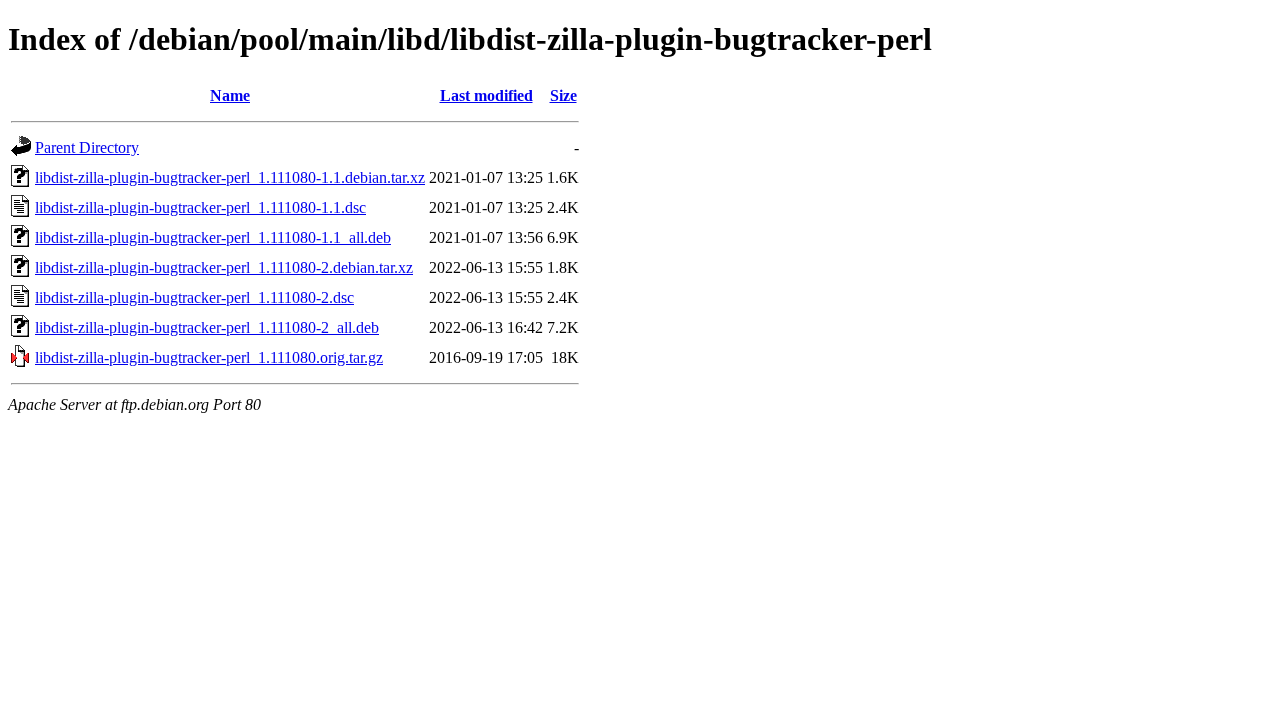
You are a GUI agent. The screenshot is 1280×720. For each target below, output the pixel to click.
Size (563, 95)
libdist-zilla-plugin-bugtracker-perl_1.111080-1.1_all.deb (213, 237)
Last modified (486, 95)
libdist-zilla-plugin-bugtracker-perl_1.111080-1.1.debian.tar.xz (230, 177)
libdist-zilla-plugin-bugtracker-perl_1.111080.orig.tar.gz (209, 357)
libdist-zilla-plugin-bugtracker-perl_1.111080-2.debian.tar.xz (224, 267)
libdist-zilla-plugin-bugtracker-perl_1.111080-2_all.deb (207, 327)
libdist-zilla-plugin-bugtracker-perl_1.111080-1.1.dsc (200, 207)
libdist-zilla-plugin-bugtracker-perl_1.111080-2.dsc (194, 297)
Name (230, 95)
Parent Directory (87, 147)
